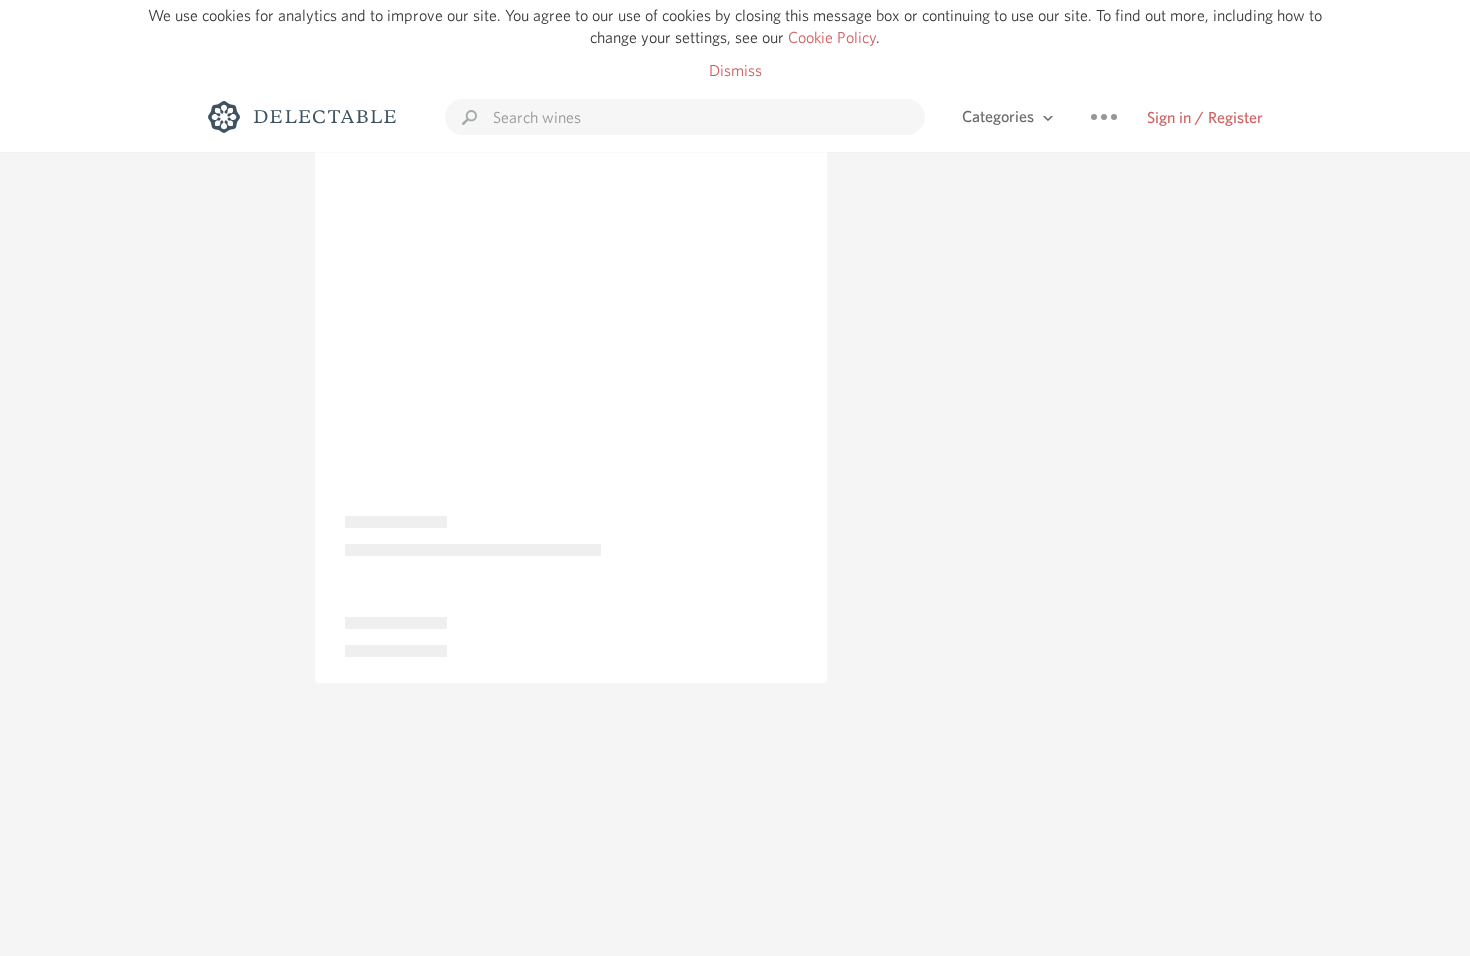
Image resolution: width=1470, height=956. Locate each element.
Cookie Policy (832, 37)
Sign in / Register (1205, 117)
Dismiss (735, 70)
